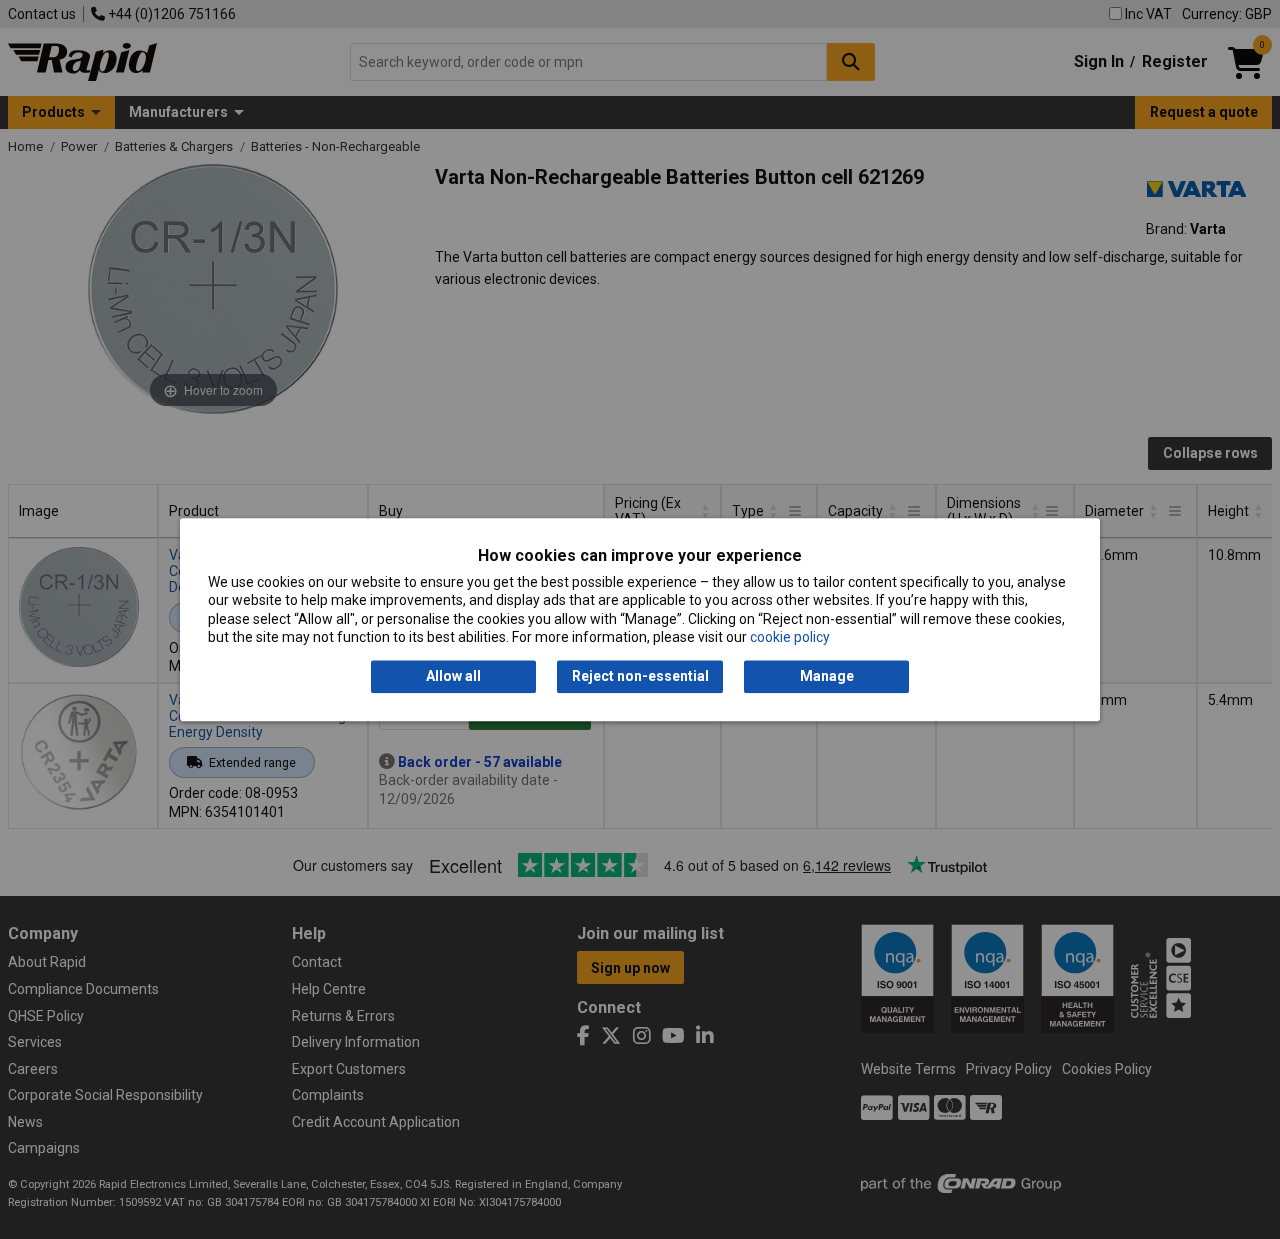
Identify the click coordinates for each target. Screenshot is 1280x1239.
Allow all (453, 677)
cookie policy (790, 637)
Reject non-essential (640, 677)
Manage (827, 677)
